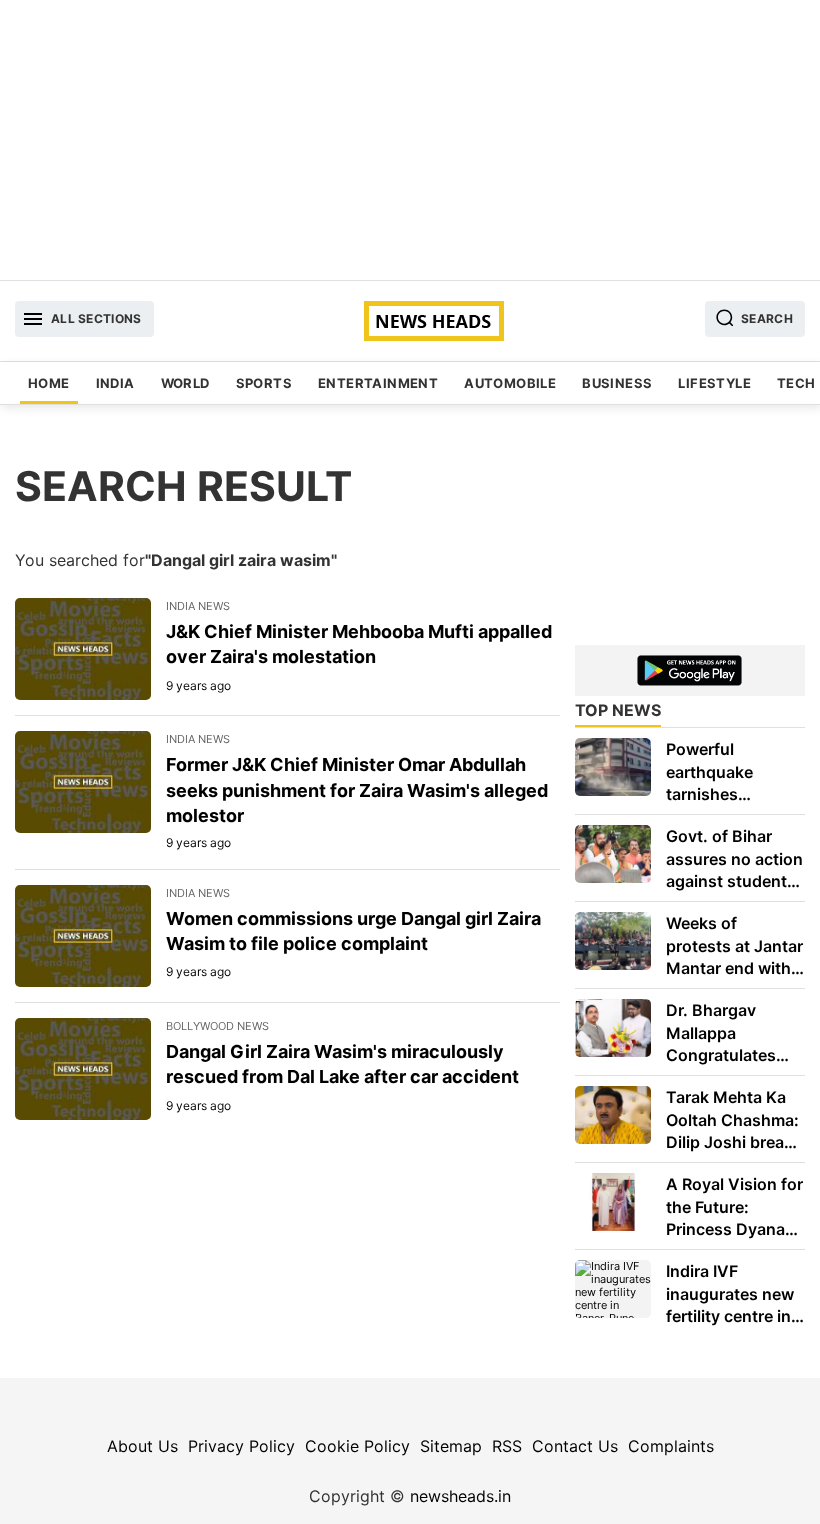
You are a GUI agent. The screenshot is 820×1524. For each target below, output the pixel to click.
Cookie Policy (357, 1446)
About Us (142, 1446)
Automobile (510, 383)
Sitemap (451, 1446)
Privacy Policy (241, 1446)
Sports (264, 383)
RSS (507, 1446)
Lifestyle (714, 383)
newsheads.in (460, 1496)
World (185, 383)
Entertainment (378, 383)
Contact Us (575, 1446)
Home (49, 383)
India (115, 383)
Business (617, 383)
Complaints (671, 1446)
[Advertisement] (410, 140)
